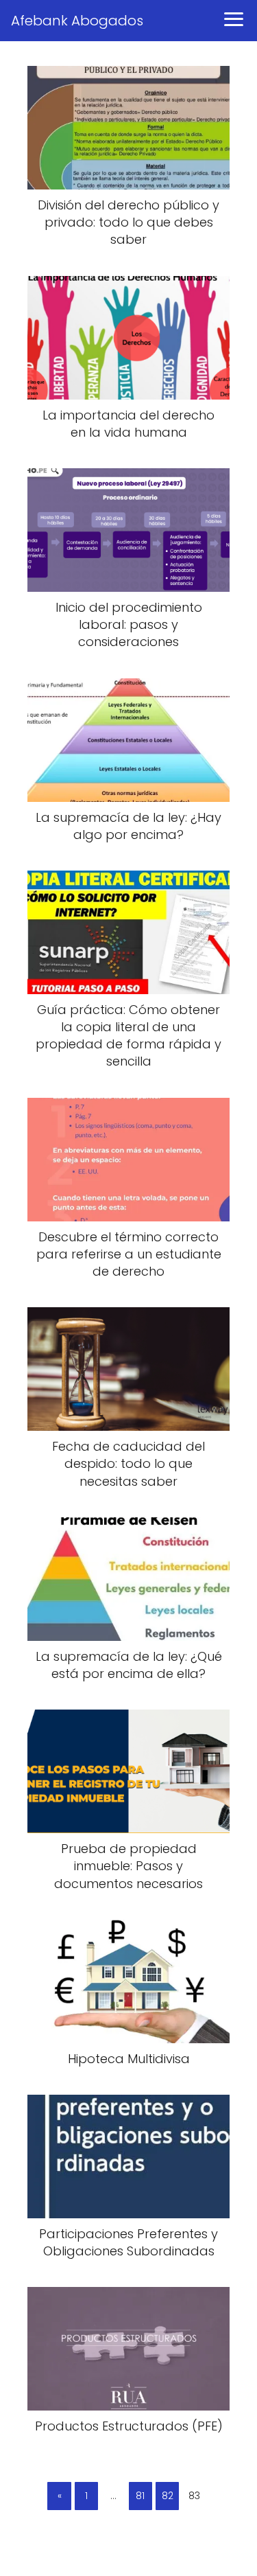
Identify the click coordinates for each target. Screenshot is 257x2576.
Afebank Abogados (77, 21)
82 (168, 2496)
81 (140, 2496)
